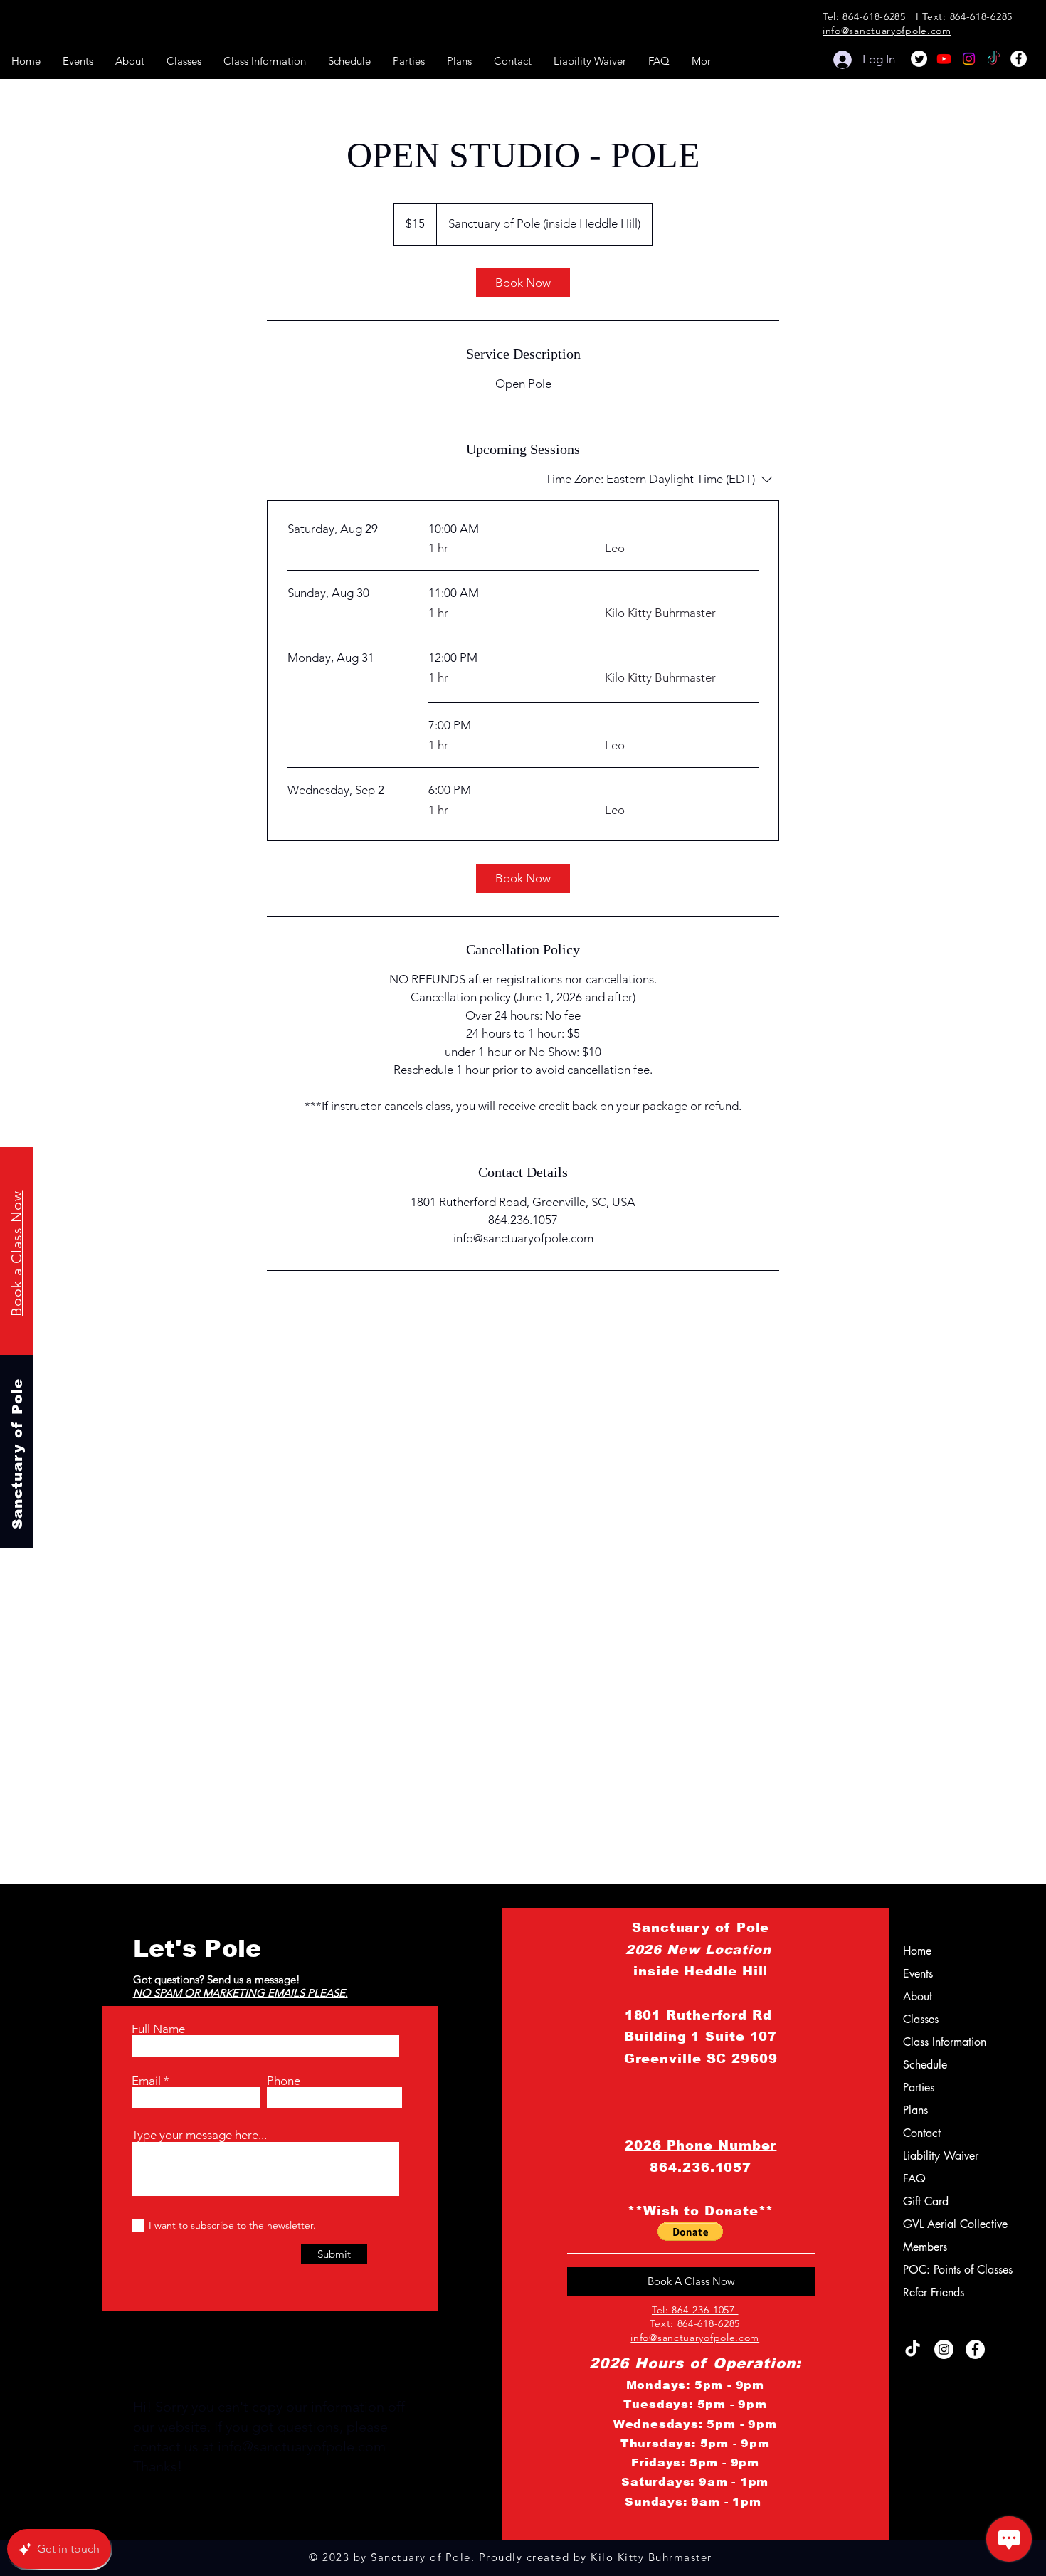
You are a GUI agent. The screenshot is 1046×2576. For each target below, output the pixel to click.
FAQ (914, 2179)
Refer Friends (934, 2292)
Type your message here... (199, 2135)
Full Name (158, 2029)
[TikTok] (994, 59)
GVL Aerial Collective (940, 2224)
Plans (915, 2110)
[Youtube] (944, 59)
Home (917, 1951)
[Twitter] (919, 59)
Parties (919, 2087)
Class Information (940, 2042)
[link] (523, 283)
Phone (284, 2081)
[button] (690, 2232)
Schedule (925, 2065)
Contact (922, 2133)
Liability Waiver (940, 2156)
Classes (921, 2019)
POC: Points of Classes (940, 2270)
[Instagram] (969, 59)
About (918, 1996)
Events (918, 1974)
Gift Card (926, 2201)
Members (925, 2247)
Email (146, 2081)
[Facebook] (1019, 59)
